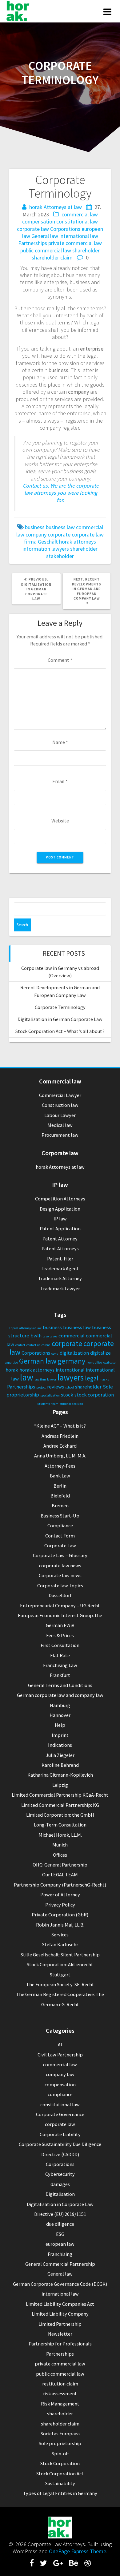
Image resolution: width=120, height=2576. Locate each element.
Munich (60, 1845)
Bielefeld (60, 1496)
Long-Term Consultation (60, 1825)
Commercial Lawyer (60, 1095)
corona (46, 1345)
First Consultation (60, 1645)
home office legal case (101, 1362)
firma (30, 542)
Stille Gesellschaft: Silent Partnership (60, 1955)
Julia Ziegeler (60, 1755)
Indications (60, 1745)
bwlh (36, 1336)
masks (104, 1379)
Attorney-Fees (60, 1466)
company (36, 534)
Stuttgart (60, 1975)
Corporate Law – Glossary (60, 1555)
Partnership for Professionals (60, 2344)
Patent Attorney (60, 1239)
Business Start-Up (60, 1516)
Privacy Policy (60, 1905)
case (46, 1336)
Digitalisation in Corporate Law (60, 2204)
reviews (56, 1387)
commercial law (80, 214)
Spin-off (60, 2453)
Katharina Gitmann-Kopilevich (60, 1775)
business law (60, 527)
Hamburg (60, 1705)
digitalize (100, 1353)
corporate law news (60, 1565)
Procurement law (60, 1135)
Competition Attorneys (60, 1199)
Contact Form (60, 1536)
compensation (39, 221)
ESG (60, 2234)
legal (92, 1378)
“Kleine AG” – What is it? (60, 1426)
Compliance (60, 1525)
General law (45, 236)
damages (60, 2184)
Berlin (60, 1486)
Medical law (60, 1125)
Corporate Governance (60, 2114)
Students (44, 1404)
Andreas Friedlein (60, 1436)
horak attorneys (78, 542)
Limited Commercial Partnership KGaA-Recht (60, 1795)
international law (79, 236)
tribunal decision (71, 1404)
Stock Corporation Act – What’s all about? (60, 1031)
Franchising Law (60, 1665)
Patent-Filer (60, 1259)
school (70, 1387)
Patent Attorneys (60, 1248)
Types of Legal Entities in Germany (60, 2493)
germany (71, 1361)
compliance (60, 2094)
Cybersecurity (60, 2174)
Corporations (65, 229)
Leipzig (60, 1785)
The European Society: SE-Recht (60, 1984)
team (55, 1404)
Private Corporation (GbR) (60, 1915)
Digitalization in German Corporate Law (60, 1019)
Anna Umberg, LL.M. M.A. (60, 1456)
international (70, 1370)
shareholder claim (52, 257)
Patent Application (60, 1228)
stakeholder (60, 556)
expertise (11, 1362)
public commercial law (46, 250)
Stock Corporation (60, 2463)
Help (60, 1725)
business (35, 527)
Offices (60, 1855)
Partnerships (33, 243)
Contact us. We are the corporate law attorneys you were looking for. (61, 493)
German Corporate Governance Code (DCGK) (60, 2284)
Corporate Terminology (60, 1007)
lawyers (60, 549)
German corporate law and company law (60, 1695)
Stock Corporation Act (60, 2474)
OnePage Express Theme (78, 2551)
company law (60, 2074)
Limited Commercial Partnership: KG (60, 1805)
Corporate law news (60, 1575)
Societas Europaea (60, 2433)
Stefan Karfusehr (60, 1944)
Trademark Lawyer (60, 1288)
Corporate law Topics (60, 1585)
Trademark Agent (60, 1268)
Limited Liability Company (60, 2314)
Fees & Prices (60, 1635)
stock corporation (94, 1395)
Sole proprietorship (60, 2443)
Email (60, 781)
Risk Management (60, 2404)
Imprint (60, 1735)
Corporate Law (60, 1545)
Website (60, 821)
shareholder (86, 250)
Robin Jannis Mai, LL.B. (60, 1925)
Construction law (60, 1105)
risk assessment (60, 2393)
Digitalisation (60, 2194)
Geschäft (48, 542)
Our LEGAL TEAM (60, 1875)
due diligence (60, 2224)
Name (60, 742)
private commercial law (75, 243)
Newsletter (60, 2334)
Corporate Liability (60, 2134)
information (36, 549)
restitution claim (60, 2384)
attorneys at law (30, 1328)
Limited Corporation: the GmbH (60, 1815)
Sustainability (60, 2483)
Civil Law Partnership (60, 2055)
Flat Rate (60, 1655)
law (27, 1377)
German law (38, 1361)
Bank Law (60, 1476)
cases (54, 1336)
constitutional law (77, 221)
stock (67, 1395)
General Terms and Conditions (60, 1685)
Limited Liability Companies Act (60, 2304)
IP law (60, 1219)
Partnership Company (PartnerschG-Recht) (60, 1885)
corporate (59, 534)
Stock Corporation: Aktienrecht (60, 1964)
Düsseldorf (60, 1595)
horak (12, 1370)
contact (20, 1345)
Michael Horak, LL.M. (60, 1835)
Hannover (60, 1715)
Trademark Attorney (60, 1278)
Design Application (60, 1209)
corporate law (33, 229)
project (41, 1387)
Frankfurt (60, 1675)
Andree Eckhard (60, 1446)
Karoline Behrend (60, 1765)
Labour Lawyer (60, 1115)
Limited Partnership (60, 2324)
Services (60, 1935)
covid (55, 1354)
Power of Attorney (60, 1895)
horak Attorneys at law (56, 207)
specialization (50, 1395)
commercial (72, 1336)
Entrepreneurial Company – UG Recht (60, 1605)
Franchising (60, 2254)
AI (60, 2044)
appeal (14, 1328)
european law (60, 2244)
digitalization (74, 1353)
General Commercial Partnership (60, 2264)
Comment (60, 660)
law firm (40, 1379)
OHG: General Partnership (60, 1865)
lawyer (52, 1379)
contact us (33, 1345)
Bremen (60, 1505)
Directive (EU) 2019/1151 (60, 2214)
